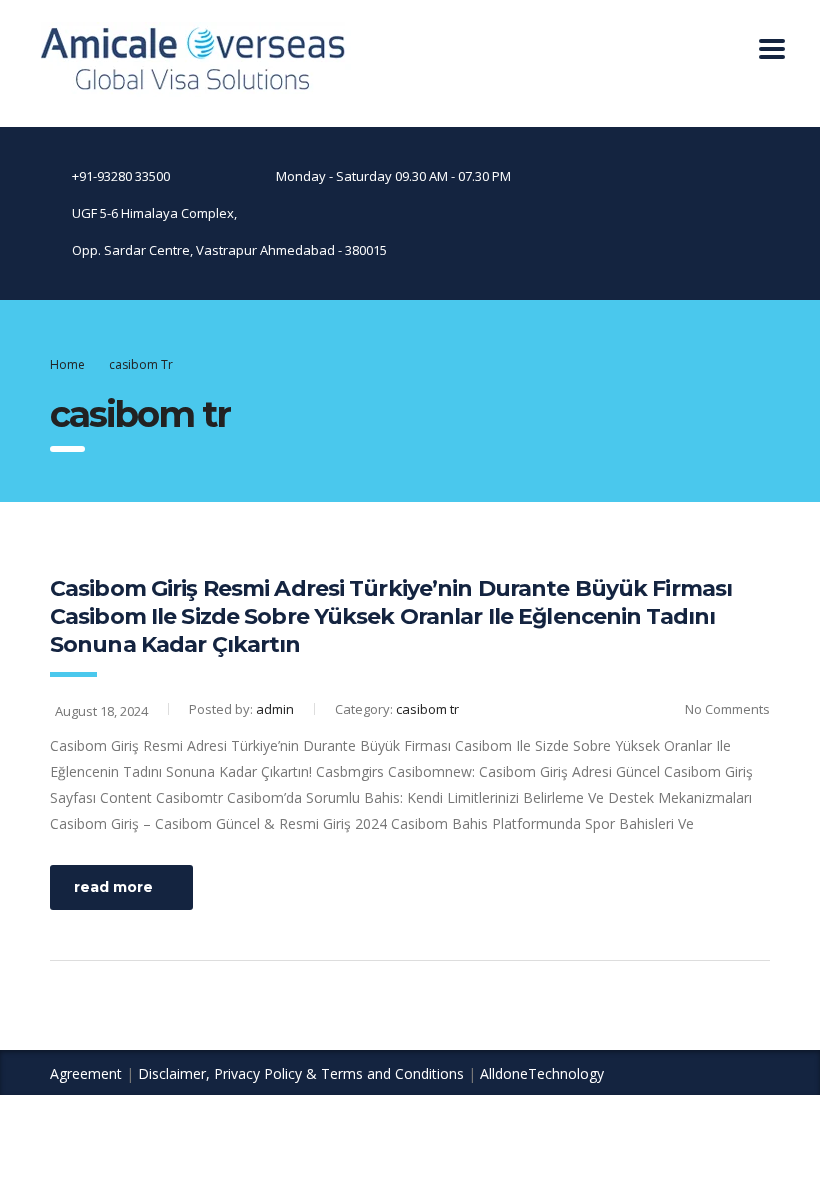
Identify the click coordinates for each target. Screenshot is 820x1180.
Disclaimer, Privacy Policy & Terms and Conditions (301, 1073)
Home (67, 364)
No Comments (727, 709)
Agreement (86, 1073)
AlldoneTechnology (542, 1073)
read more (113, 887)
